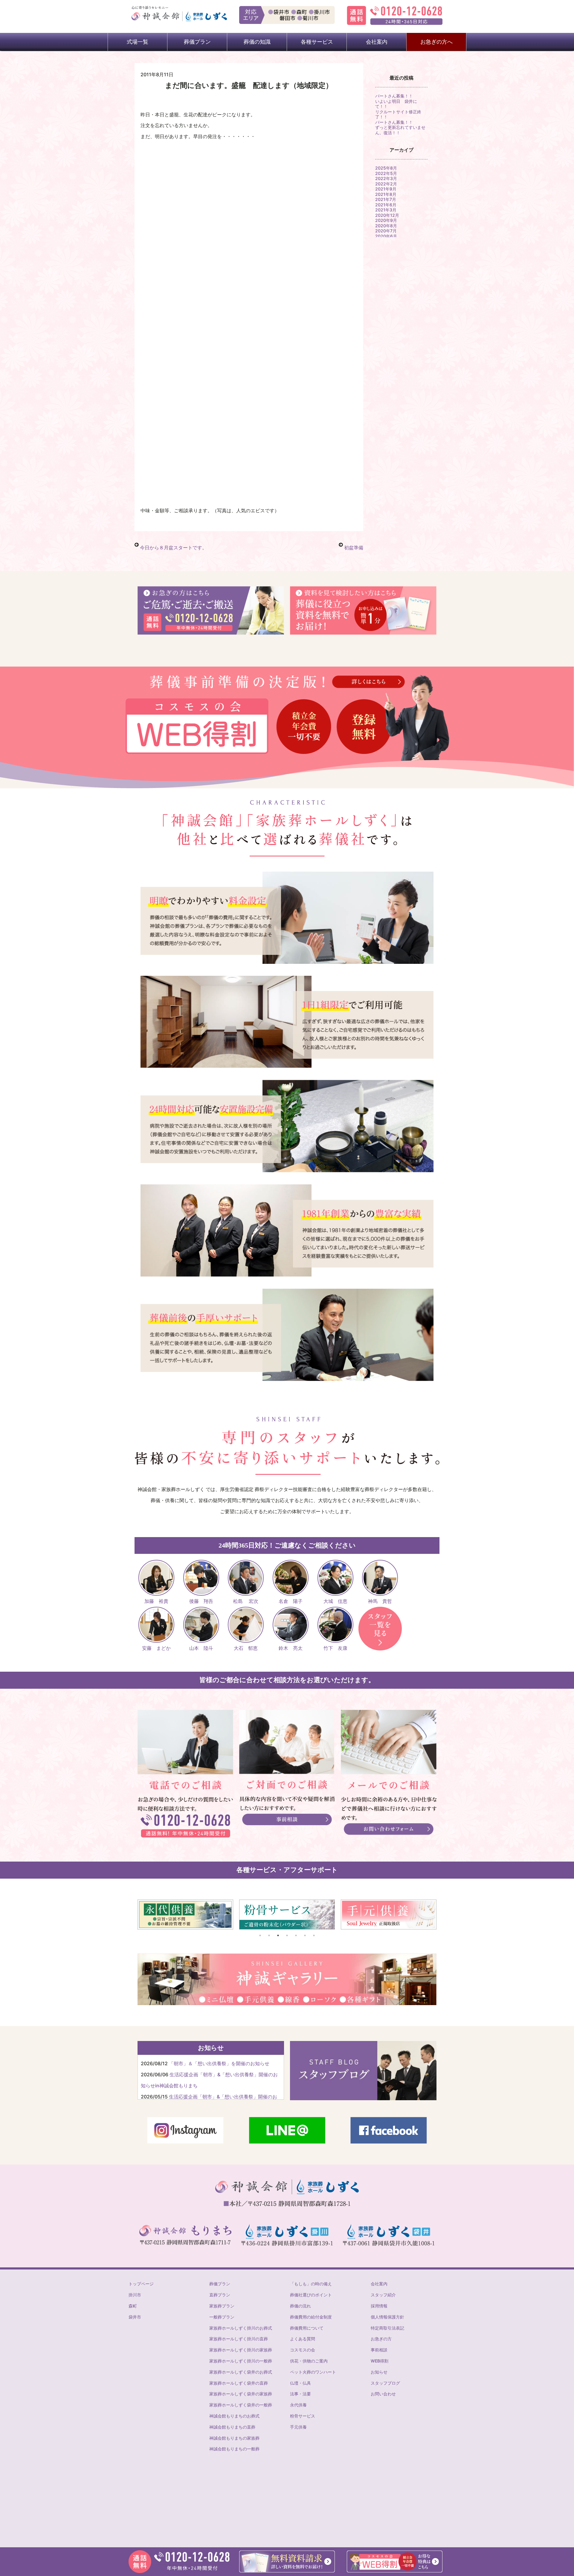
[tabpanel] (185, 1915)
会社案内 (379, 2284)
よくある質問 (303, 2339)
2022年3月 (386, 178)
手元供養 (298, 2427)
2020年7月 (386, 231)
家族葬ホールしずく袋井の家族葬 (241, 2394)
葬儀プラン (220, 2284)
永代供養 (298, 2405)
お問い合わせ (383, 2394)
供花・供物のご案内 (309, 2361)
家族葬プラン (222, 2306)
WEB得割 (380, 2361)
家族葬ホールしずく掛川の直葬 (239, 2339)
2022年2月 (386, 184)
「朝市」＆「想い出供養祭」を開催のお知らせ (219, 2063)
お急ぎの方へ (436, 42)
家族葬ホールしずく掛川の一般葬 (241, 2361)
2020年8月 (386, 226)
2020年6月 (386, 236)
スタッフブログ (385, 2383)
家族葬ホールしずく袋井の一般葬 (241, 2405)
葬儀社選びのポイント (311, 2295)
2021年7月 (386, 199)
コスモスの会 (303, 2350)
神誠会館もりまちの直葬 (232, 2427)
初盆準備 (354, 548)
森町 (133, 2306)
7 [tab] (314, 1935)
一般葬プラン (222, 2317)
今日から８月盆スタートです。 (173, 548)
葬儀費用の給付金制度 (311, 2317)
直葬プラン (220, 2295)
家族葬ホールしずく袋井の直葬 (239, 2383)
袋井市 (135, 2317)
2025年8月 (386, 168)
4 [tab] (287, 1935)
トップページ (141, 2284)
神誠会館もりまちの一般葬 (234, 2449)
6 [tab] (305, 1935)
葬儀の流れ (300, 2306)
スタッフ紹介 (383, 2295)
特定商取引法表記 (387, 2328)
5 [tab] (296, 1935)
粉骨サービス (303, 2416)
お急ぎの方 (381, 2339)
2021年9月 (386, 189)
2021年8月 (386, 194)
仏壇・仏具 (300, 2383)
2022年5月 (386, 173)
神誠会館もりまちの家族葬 (234, 2438)
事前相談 (379, 2350)
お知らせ (379, 2372)
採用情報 (379, 2306)
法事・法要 (300, 2394)
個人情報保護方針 (387, 2317)
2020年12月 (387, 215)
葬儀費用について (307, 2328)
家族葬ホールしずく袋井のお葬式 (241, 2372)
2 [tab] (269, 1935)
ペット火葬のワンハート (313, 2372)
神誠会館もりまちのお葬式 (234, 2416)
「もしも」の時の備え (311, 2284)
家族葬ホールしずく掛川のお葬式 (241, 2328)
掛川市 (135, 2295)
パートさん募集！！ (394, 96)
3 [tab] (278, 1935)
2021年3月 (386, 210)
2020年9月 (386, 220)
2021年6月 (386, 205)
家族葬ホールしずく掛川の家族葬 (241, 2350)
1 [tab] (260, 1935)
